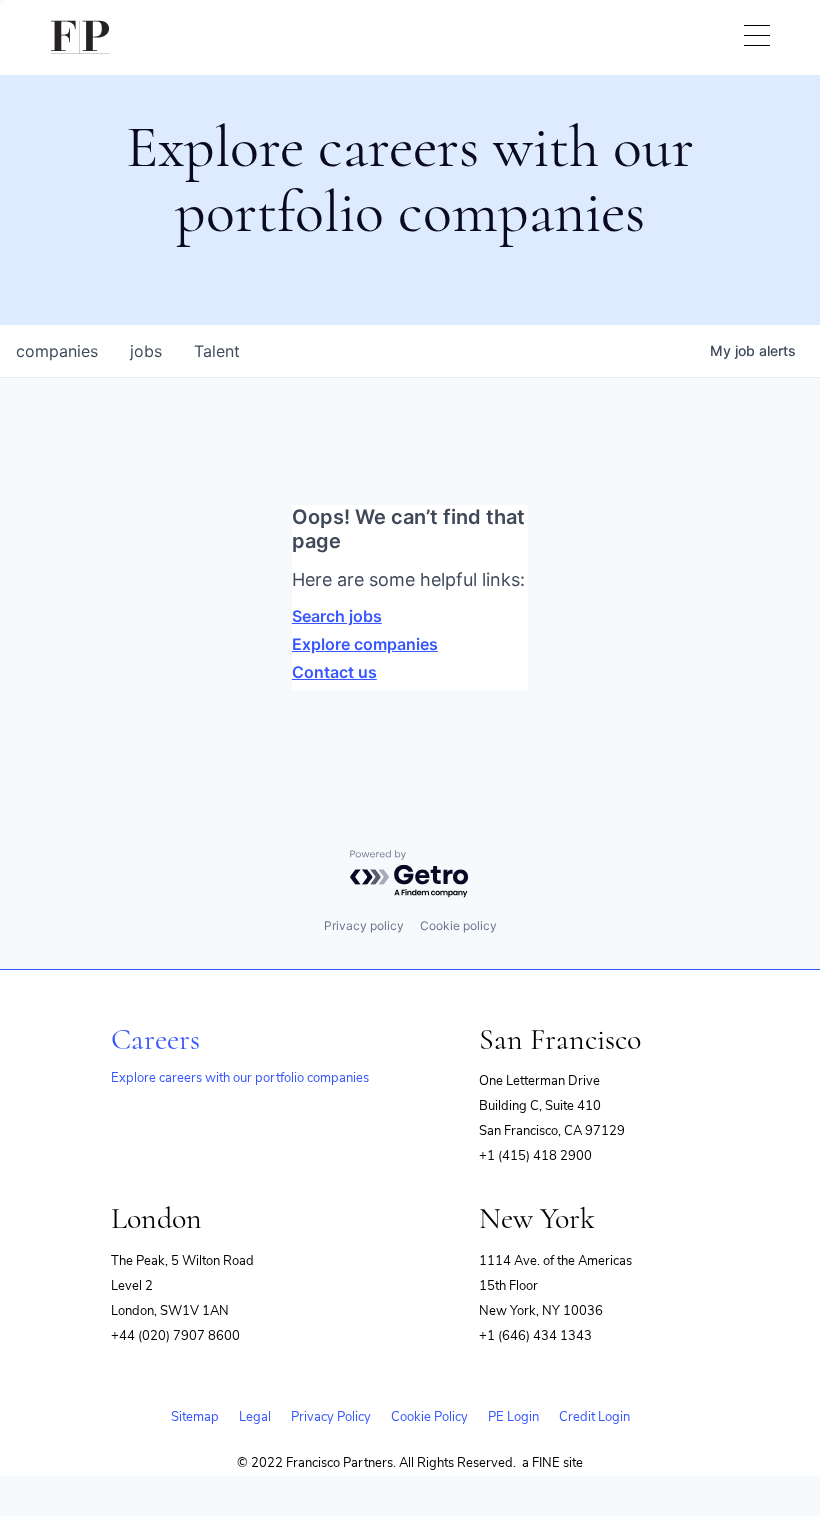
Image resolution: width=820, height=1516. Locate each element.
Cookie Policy (429, 1417)
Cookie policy (458, 925)
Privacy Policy (331, 1417)
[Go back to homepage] (80, 37)
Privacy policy (364, 925)
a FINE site (552, 1463)
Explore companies (365, 644)
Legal (255, 1417)
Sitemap (195, 1417)
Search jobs (337, 616)
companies (57, 351)
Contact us (334, 672)
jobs (146, 351)
